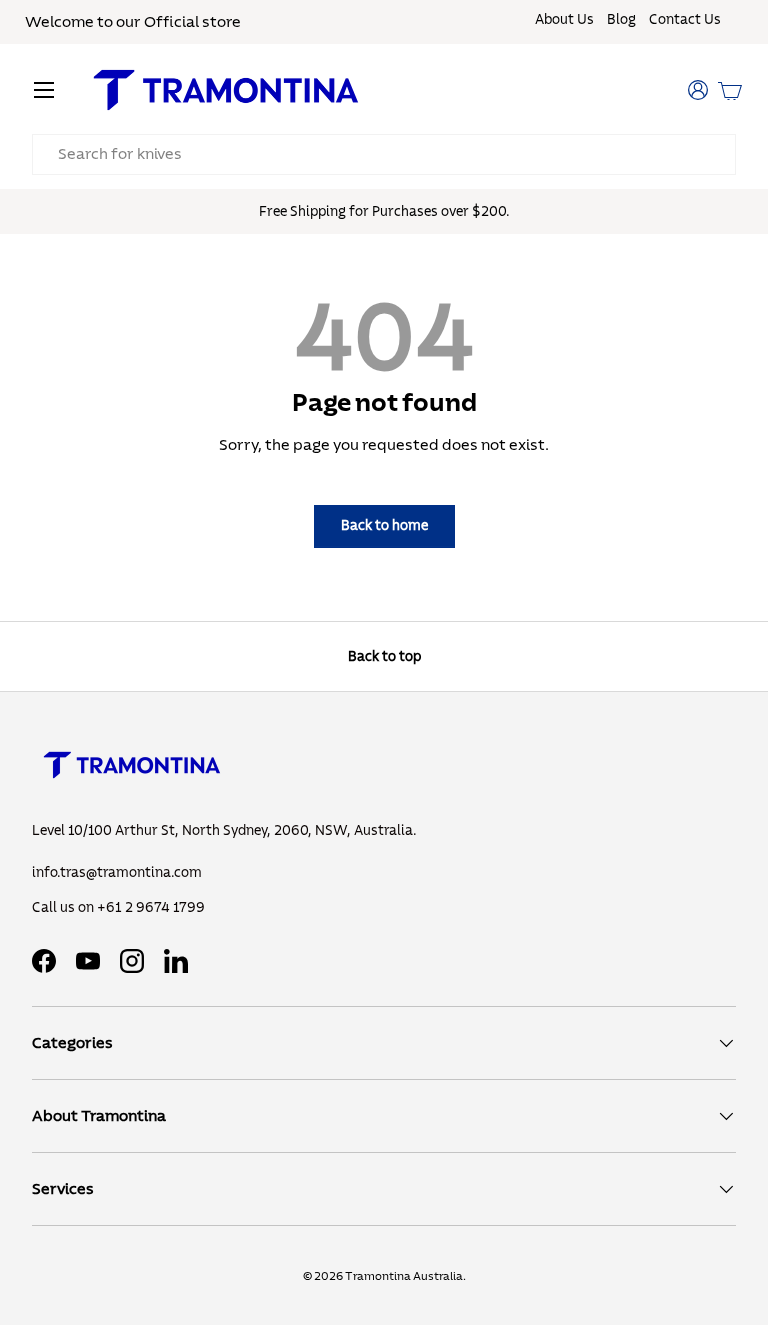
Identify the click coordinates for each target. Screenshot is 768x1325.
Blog (621, 20)
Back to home (384, 525)
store (221, 22)
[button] (730, 90)
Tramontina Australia (404, 1276)
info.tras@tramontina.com (117, 873)
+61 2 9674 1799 (151, 908)
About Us (564, 20)
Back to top (384, 656)
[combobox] (384, 154)
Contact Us (685, 20)
